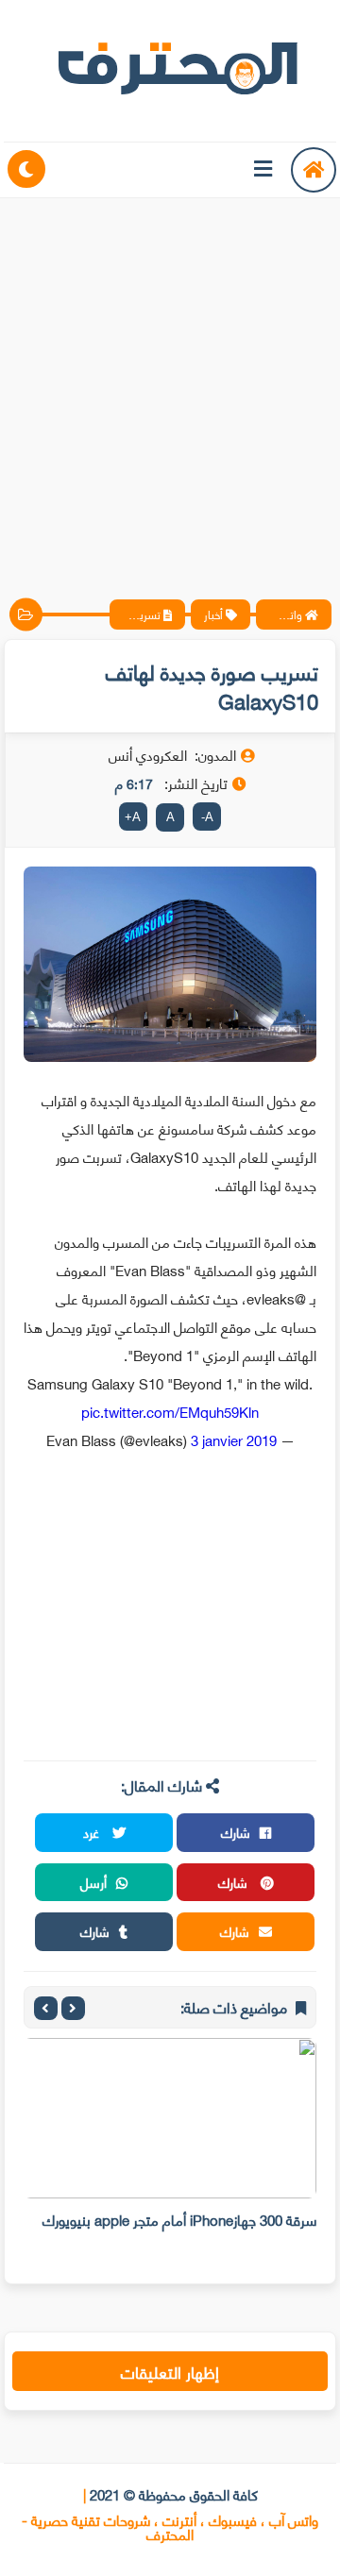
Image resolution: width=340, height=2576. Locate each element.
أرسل (93, 1882)
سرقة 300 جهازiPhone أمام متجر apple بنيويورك (179, 2219)
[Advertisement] (170, 382)
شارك (236, 1832)
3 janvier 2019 (234, 1440)
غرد (93, 1832)
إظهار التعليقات (170, 2371)
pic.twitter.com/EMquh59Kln (170, 1411)
